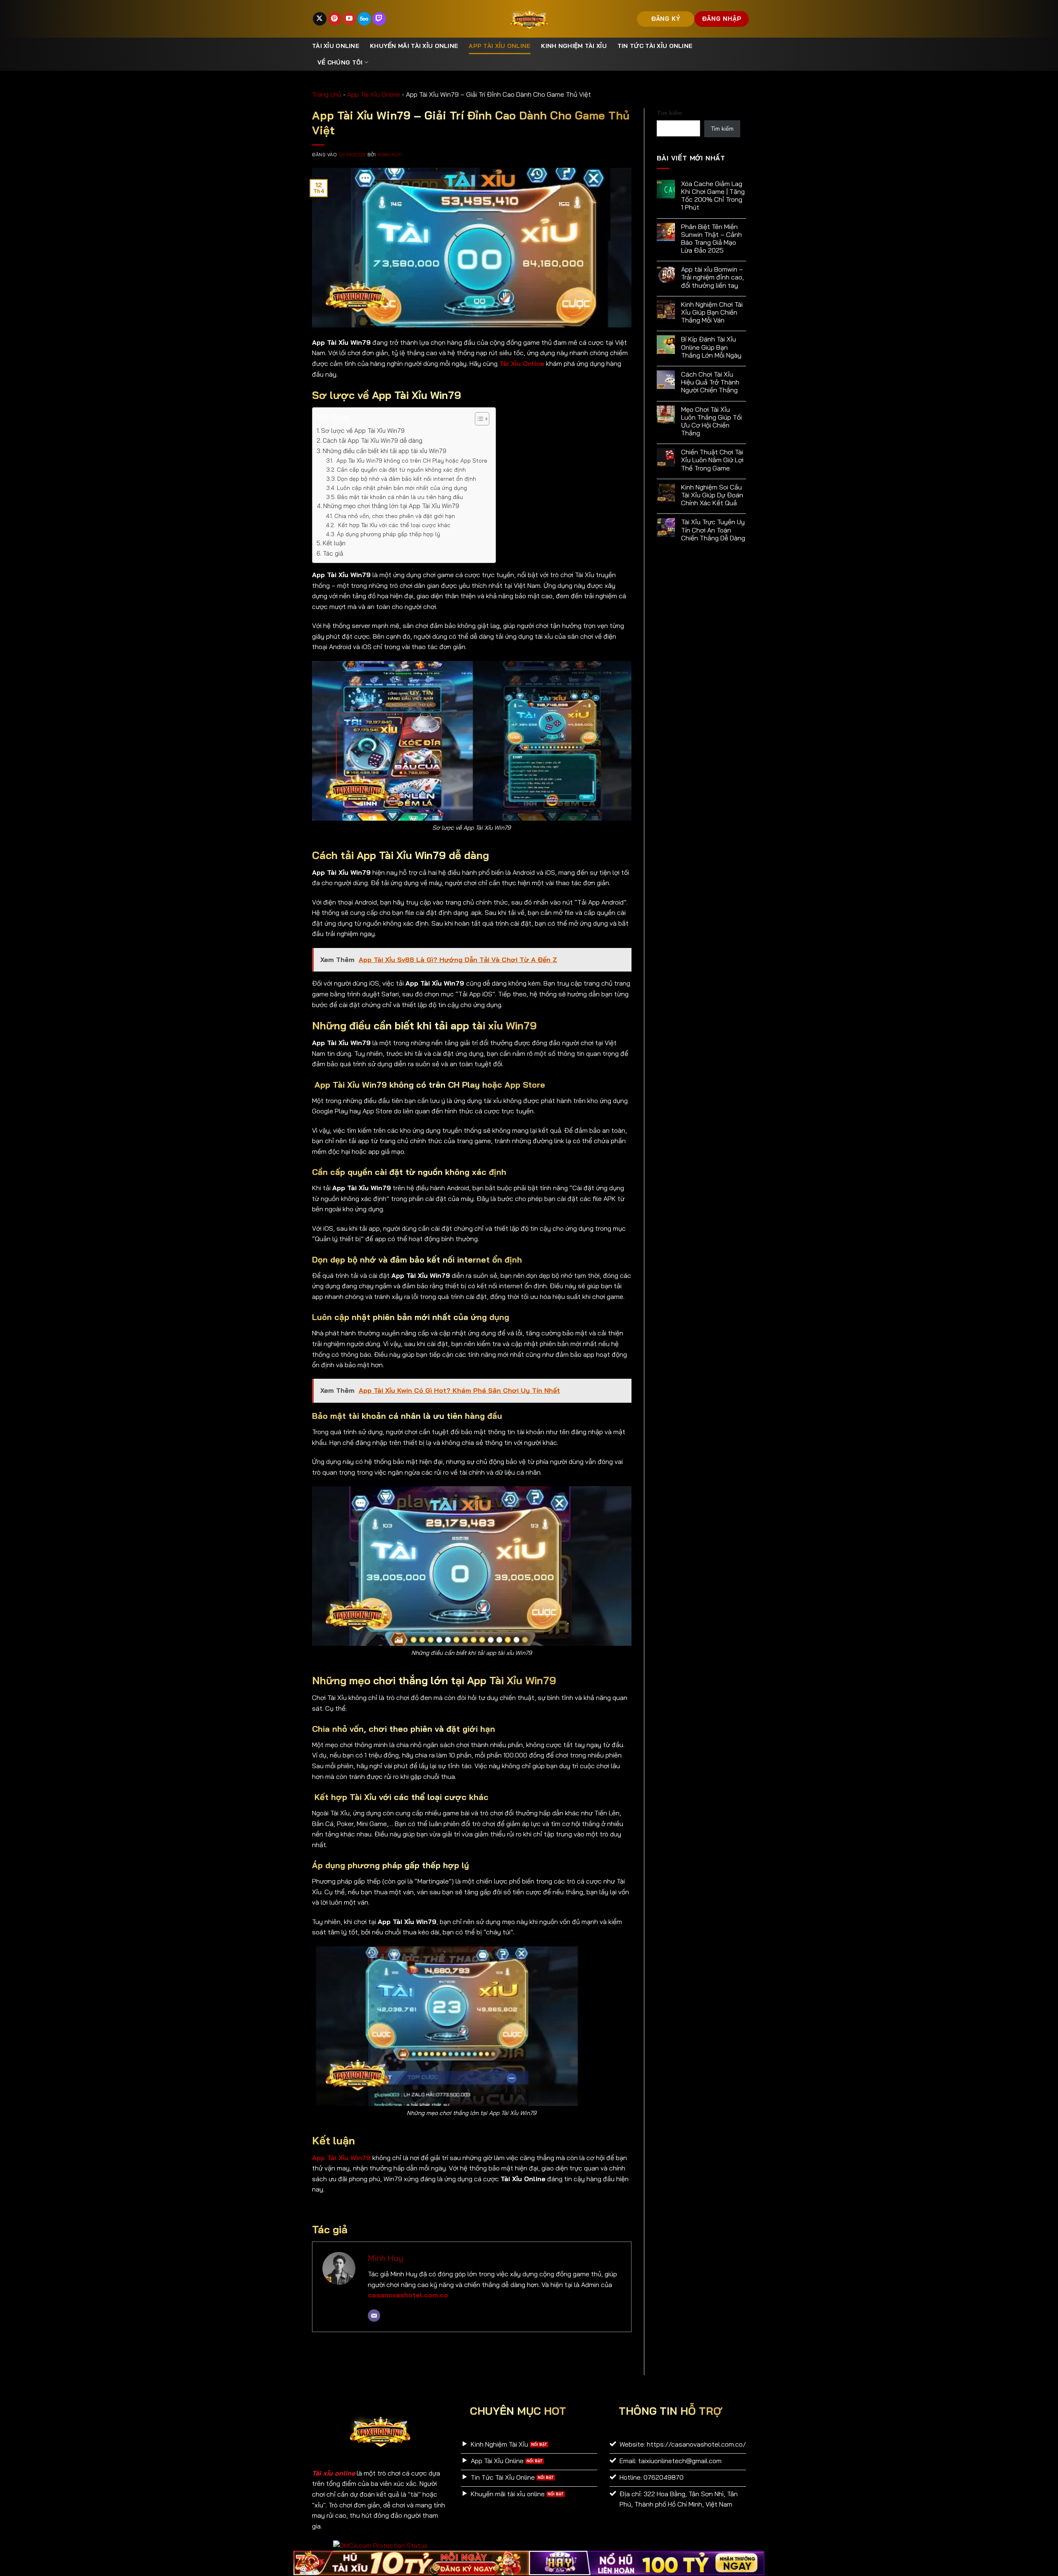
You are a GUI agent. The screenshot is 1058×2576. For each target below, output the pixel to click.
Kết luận (334, 543)
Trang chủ (327, 94)
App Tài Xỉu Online (499, 46)
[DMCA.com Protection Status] (380, 2545)
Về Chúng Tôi (340, 62)
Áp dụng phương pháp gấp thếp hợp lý (388, 534)
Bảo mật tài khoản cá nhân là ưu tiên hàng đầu (400, 497)
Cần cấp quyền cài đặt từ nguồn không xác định (401, 469)
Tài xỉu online (336, 46)
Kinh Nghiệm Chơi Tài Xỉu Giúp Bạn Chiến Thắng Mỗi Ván (712, 312)
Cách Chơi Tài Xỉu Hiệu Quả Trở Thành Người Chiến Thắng (710, 382)
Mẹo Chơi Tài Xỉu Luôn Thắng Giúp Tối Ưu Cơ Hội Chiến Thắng (711, 421)
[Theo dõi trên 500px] (364, 19)
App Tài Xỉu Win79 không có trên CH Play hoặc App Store (411, 460)
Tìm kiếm (670, 113)
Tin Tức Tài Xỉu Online (655, 46)
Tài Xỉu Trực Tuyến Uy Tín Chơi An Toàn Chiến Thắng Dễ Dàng (713, 530)
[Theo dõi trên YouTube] (349, 19)
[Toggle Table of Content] (478, 419)
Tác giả (333, 553)
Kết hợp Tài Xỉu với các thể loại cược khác (394, 525)
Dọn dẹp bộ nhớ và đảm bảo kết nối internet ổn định (407, 479)
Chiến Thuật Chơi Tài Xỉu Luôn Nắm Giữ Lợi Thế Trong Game (712, 460)
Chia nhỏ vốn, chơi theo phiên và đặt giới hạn (395, 516)
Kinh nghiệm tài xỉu (574, 46)
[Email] (374, 2316)
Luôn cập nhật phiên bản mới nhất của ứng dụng (402, 488)
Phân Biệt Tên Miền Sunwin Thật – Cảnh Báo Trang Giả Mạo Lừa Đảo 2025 (711, 239)
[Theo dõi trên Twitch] (379, 19)
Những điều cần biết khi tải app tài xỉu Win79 (385, 451)
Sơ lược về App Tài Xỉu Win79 (363, 431)
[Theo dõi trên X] (320, 19)
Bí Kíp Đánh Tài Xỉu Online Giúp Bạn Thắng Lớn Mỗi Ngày (711, 347)
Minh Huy (389, 155)
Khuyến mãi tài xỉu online (414, 46)
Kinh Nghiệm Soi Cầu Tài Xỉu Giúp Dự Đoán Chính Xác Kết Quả (712, 495)
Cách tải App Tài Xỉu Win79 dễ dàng (373, 440)
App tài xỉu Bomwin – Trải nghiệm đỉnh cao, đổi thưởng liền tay (712, 277)
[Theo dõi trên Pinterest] (335, 19)
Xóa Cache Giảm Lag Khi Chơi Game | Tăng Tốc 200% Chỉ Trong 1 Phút (713, 196)
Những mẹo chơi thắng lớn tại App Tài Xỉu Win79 (391, 506)
